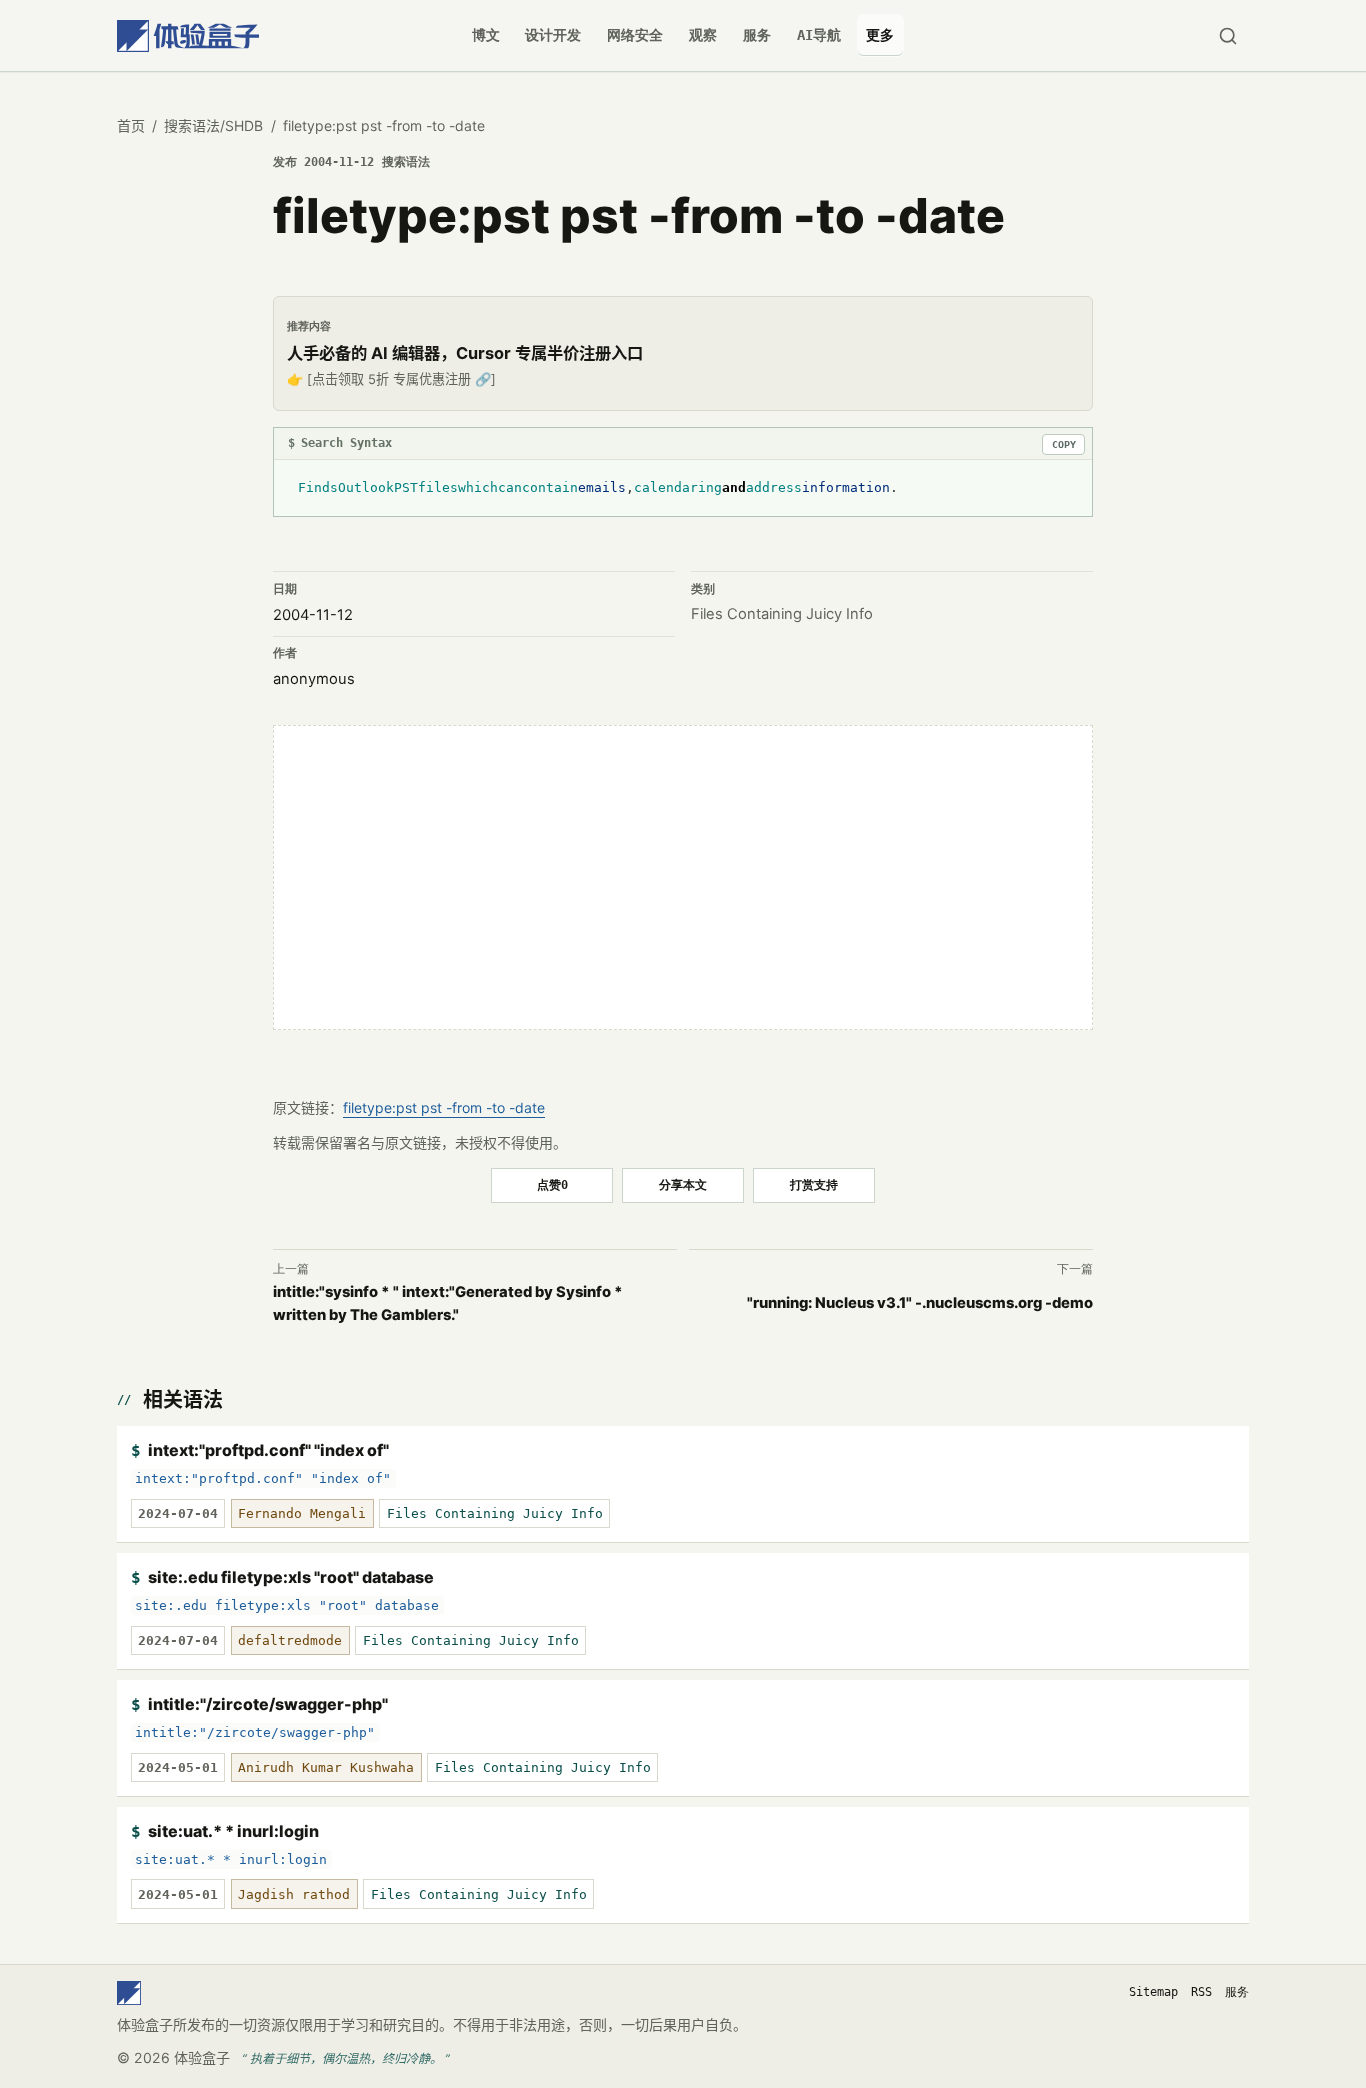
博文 (486, 35)
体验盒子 (202, 2057)
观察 (703, 35)
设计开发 (553, 35)
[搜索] (1227, 35)
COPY (1064, 444)
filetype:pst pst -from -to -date (444, 1107)
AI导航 (819, 35)
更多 (880, 35)
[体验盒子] (188, 35)
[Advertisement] (683, 878)
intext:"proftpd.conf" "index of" (268, 1450)
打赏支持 (814, 1184)
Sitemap (1153, 1992)
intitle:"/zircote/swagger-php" (268, 1704)
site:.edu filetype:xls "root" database (291, 1577)
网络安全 (635, 35)
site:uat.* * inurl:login (233, 1831)
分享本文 (683, 1184)
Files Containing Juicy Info (782, 614)
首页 (131, 125)
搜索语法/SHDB (213, 125)
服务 (757, 35)
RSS (1201, 1992)
